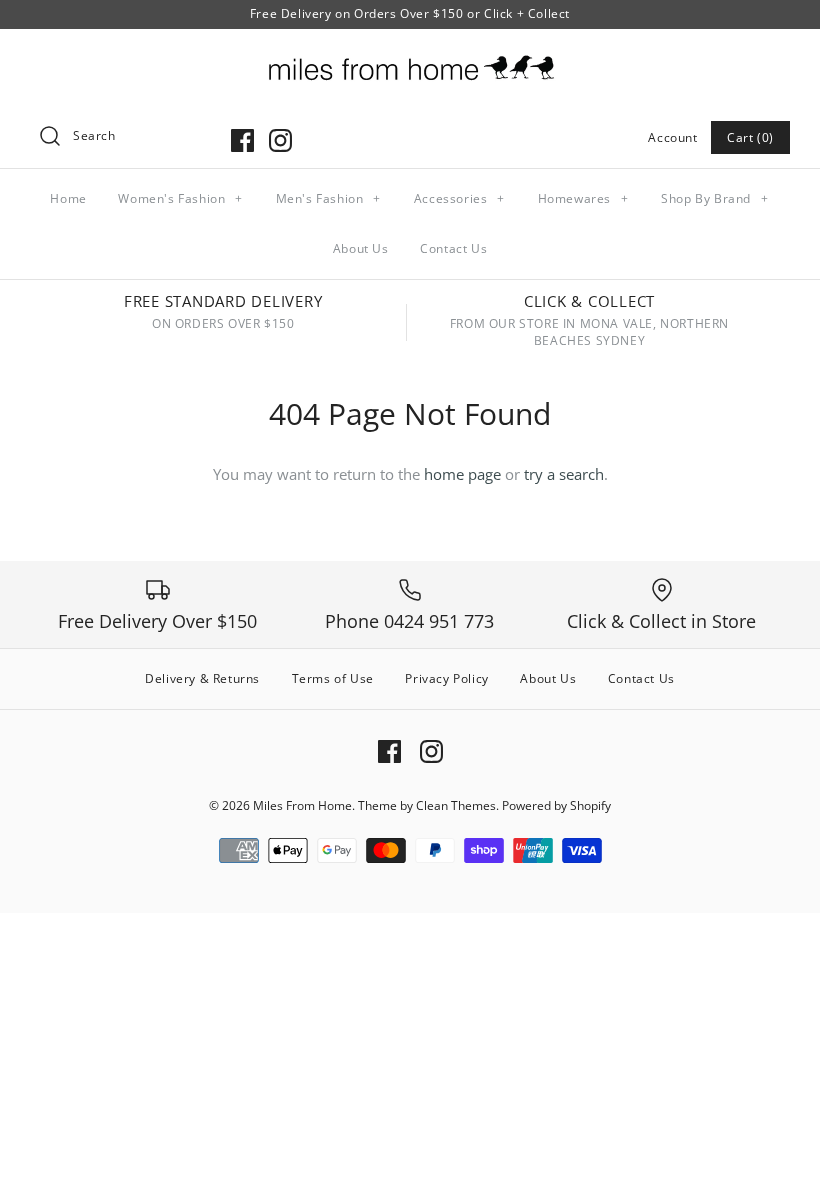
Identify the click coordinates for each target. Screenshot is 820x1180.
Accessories (459, 198)
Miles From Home (302, 805)
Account (672, 137)
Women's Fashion (180, 198)
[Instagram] (280, 140)
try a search (564, 474)
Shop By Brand (714, 198)
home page (462, 474)
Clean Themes (456, 805)
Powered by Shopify (556, 805)
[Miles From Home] (410, 61)
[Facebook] (242, 140)
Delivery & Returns (202, 678)
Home (68, 198)
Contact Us (453, 248)
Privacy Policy (446, 678)
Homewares (583, 198)
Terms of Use (333, 678)
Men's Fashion (328, 198)
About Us (361, 248)
